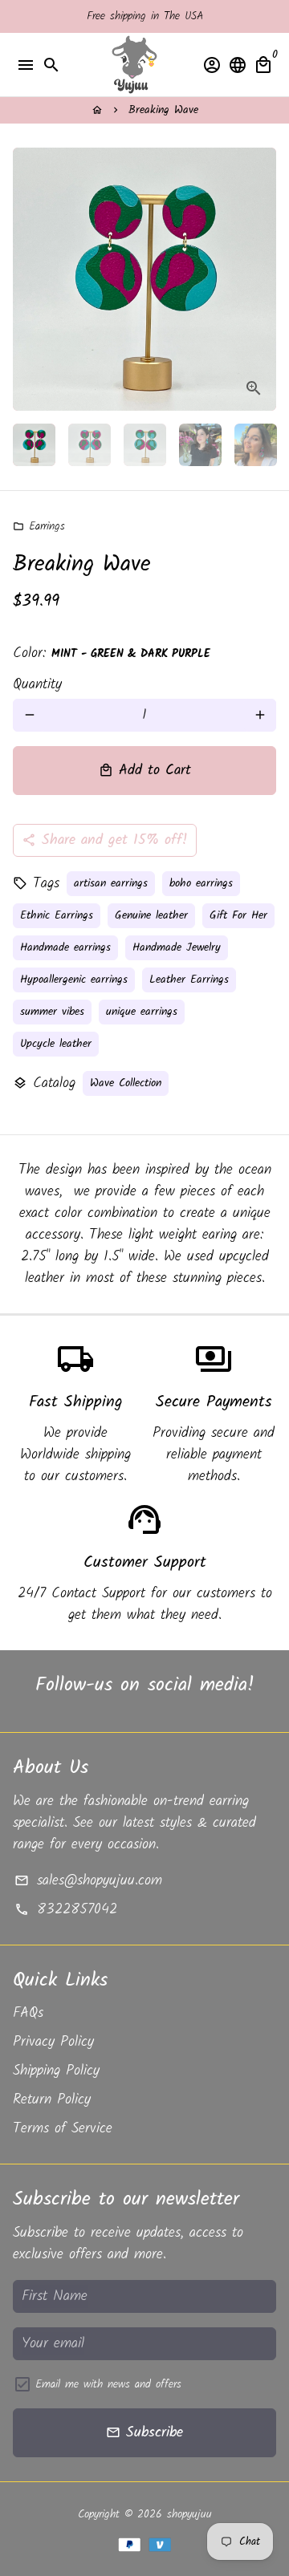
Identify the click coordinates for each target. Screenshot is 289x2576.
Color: (112, 653)
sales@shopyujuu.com (88, 1881)
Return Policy (52, 2100)
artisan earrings (111, 883)
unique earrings (142, 1012)
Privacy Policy (53, 2042)
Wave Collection (126, 1083)
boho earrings (201, 883)
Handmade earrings (65, 947)
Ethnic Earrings (57, 915)
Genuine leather (151, 915)
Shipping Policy (56, 2071)
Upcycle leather (56, 1044)
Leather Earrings (189, 980)
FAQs (28, 2013)
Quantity (37, 685)
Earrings (39, 526)
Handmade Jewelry (177, 947)
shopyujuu (189, 2514)
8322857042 (65, 1910)
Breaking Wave (163, 110)
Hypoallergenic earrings (74, 980)
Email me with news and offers (108, 2385)
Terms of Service (63, 2129)
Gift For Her (238, 915)
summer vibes (52, 1012)
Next (260, 280)
